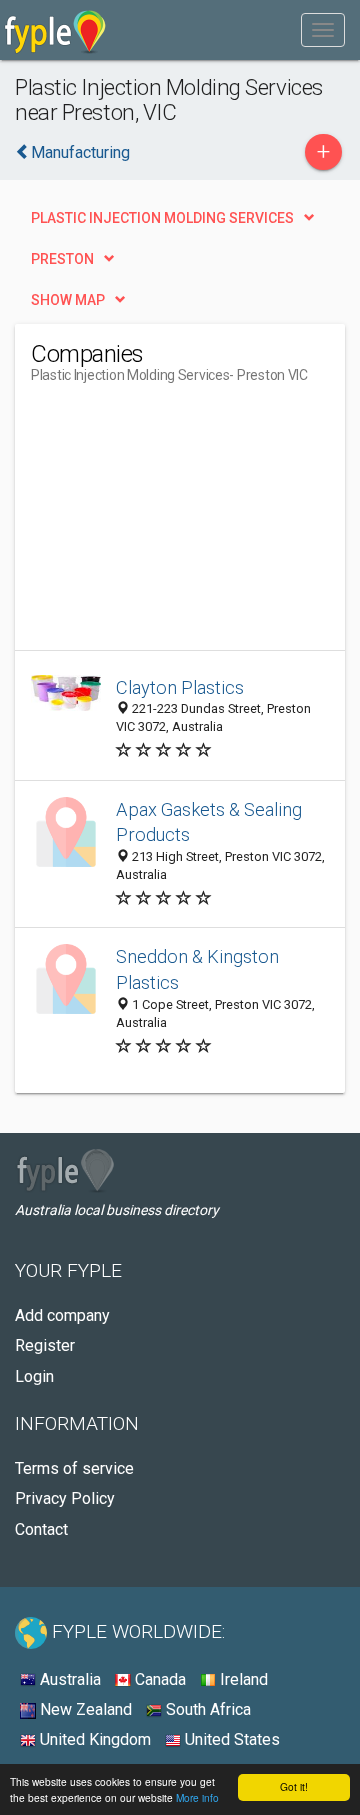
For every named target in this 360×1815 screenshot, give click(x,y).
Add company (62, 1315)
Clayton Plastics (180, 687)
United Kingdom (93, 1739)
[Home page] (55, 30)
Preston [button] (62, 259)
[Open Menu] (323, 30)
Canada (158, 1679)
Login (34, 1376)
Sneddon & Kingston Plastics (197, 969)
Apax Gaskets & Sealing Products (209, 822)
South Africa (206, 1709)
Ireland (242, 1679)
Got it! (294, 1786)
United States (230, 1739)
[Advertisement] (181, 525)
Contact (41, 1529)
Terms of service (74, 1468)
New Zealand (84, 1709)
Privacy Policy (65, 1498)
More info (197, 1797)
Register (45, 1345)
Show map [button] (68, 300)
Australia (68, 1679)
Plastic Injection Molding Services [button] (162, 218)
